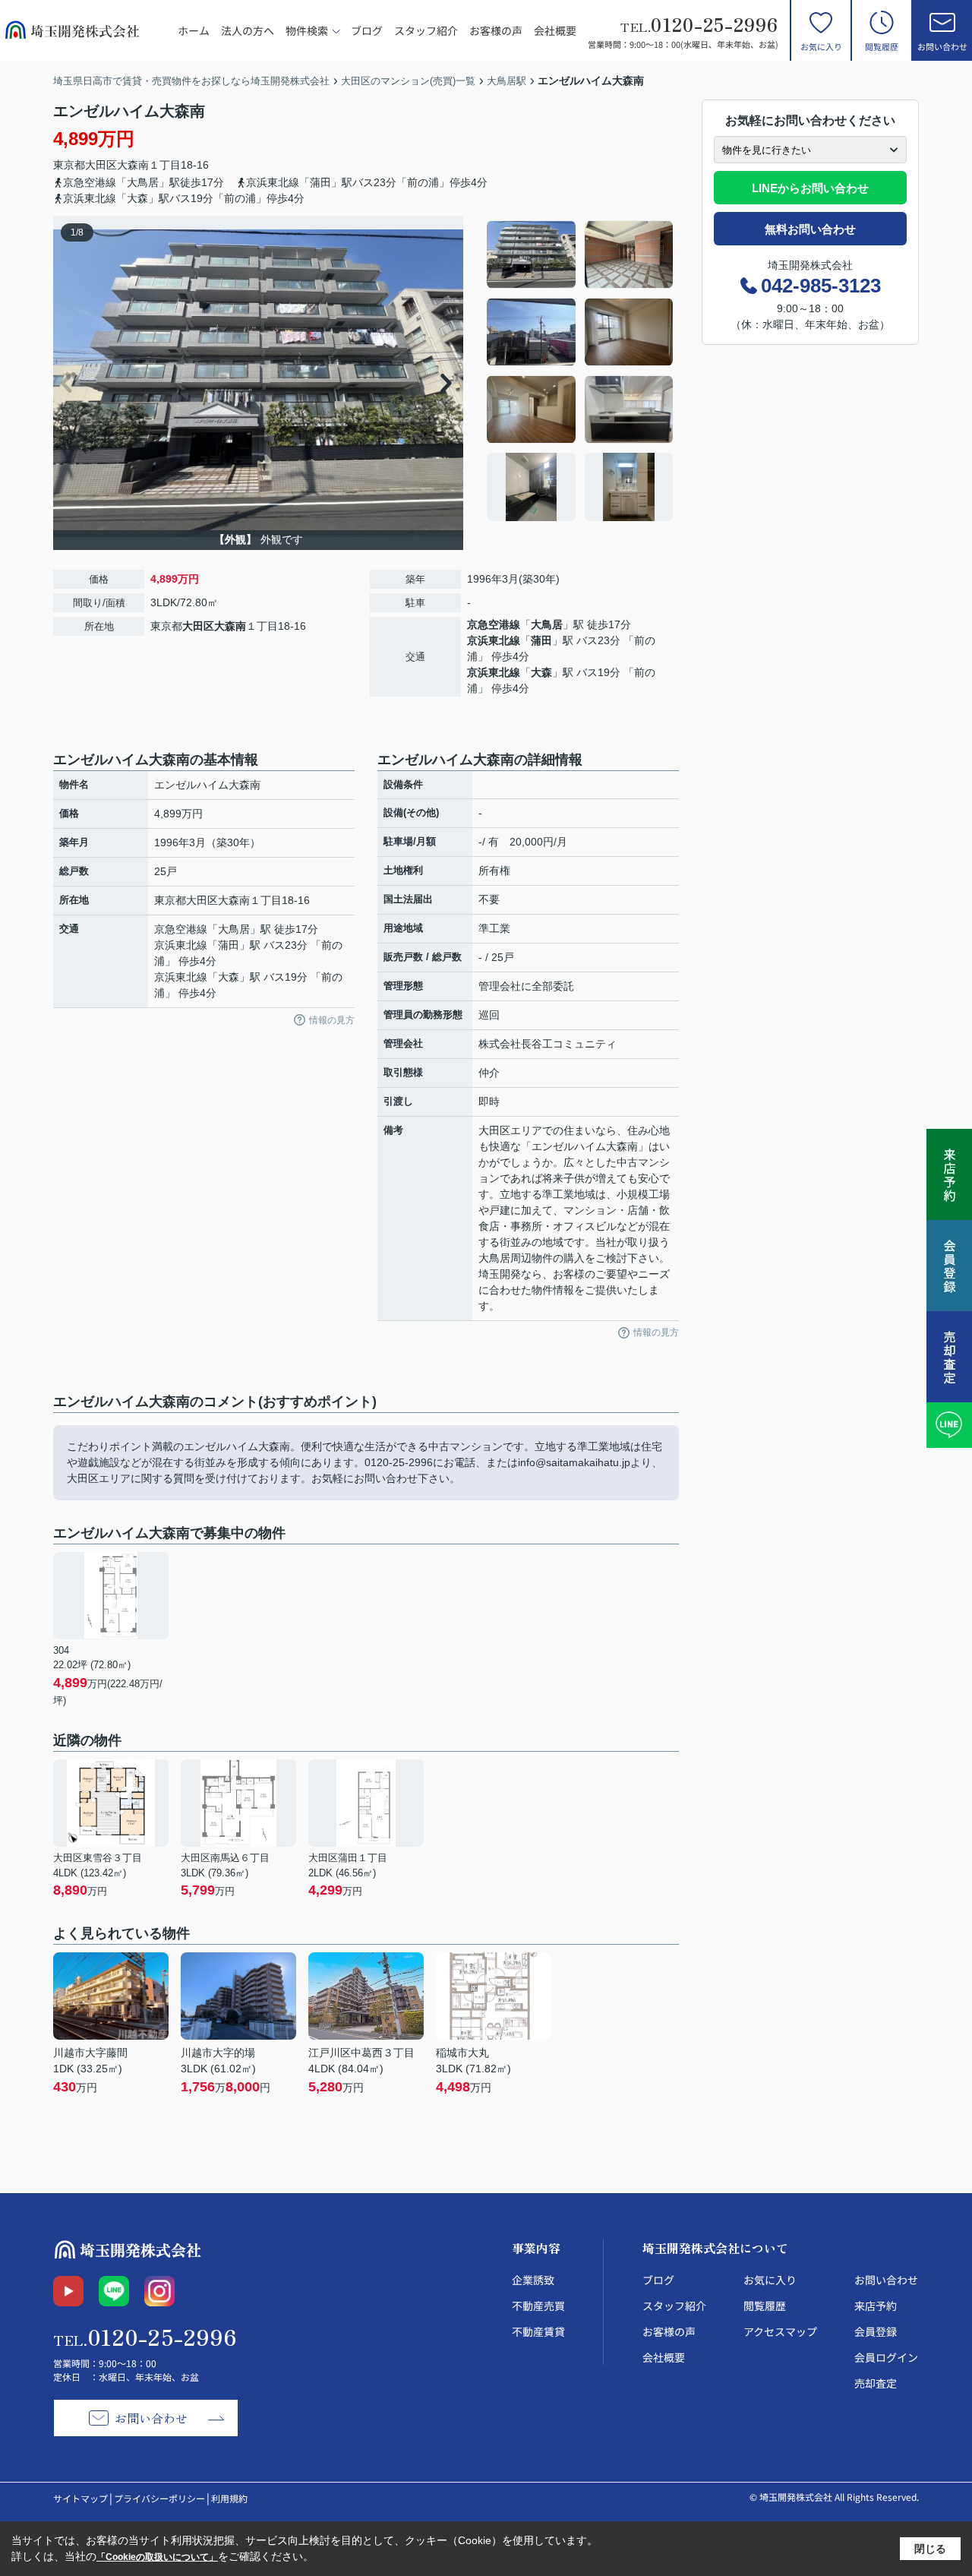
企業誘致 (533, 2280)
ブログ (367, 30)
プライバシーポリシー (159, 2498)
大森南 (133, 165)
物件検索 (307, 30)
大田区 (101, 165)
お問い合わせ (942, 46)
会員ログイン (886, 2357)
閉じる (930, 2549)
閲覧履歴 (882, 46)
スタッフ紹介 (426, 30)
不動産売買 (538, 2306)
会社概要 (555, 30)
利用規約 (229, 2498)
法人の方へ (248, 30)
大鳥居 (547, 624)
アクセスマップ (780, 2331)
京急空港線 (494, 624)
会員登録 (876, 2331)
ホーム (194, 30)
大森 (541, 672)
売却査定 (876, 2383)
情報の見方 (332, 1020)
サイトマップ (80, 2498)
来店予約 (876, 2306)
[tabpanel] (581, 371)
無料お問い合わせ (810, 229)
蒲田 (541, 640)
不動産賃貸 (538, 2331)
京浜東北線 (494, 640)
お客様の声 (496, 30)
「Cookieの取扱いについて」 (157, 2557)
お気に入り (821, 46)
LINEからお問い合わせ (810, 188)
